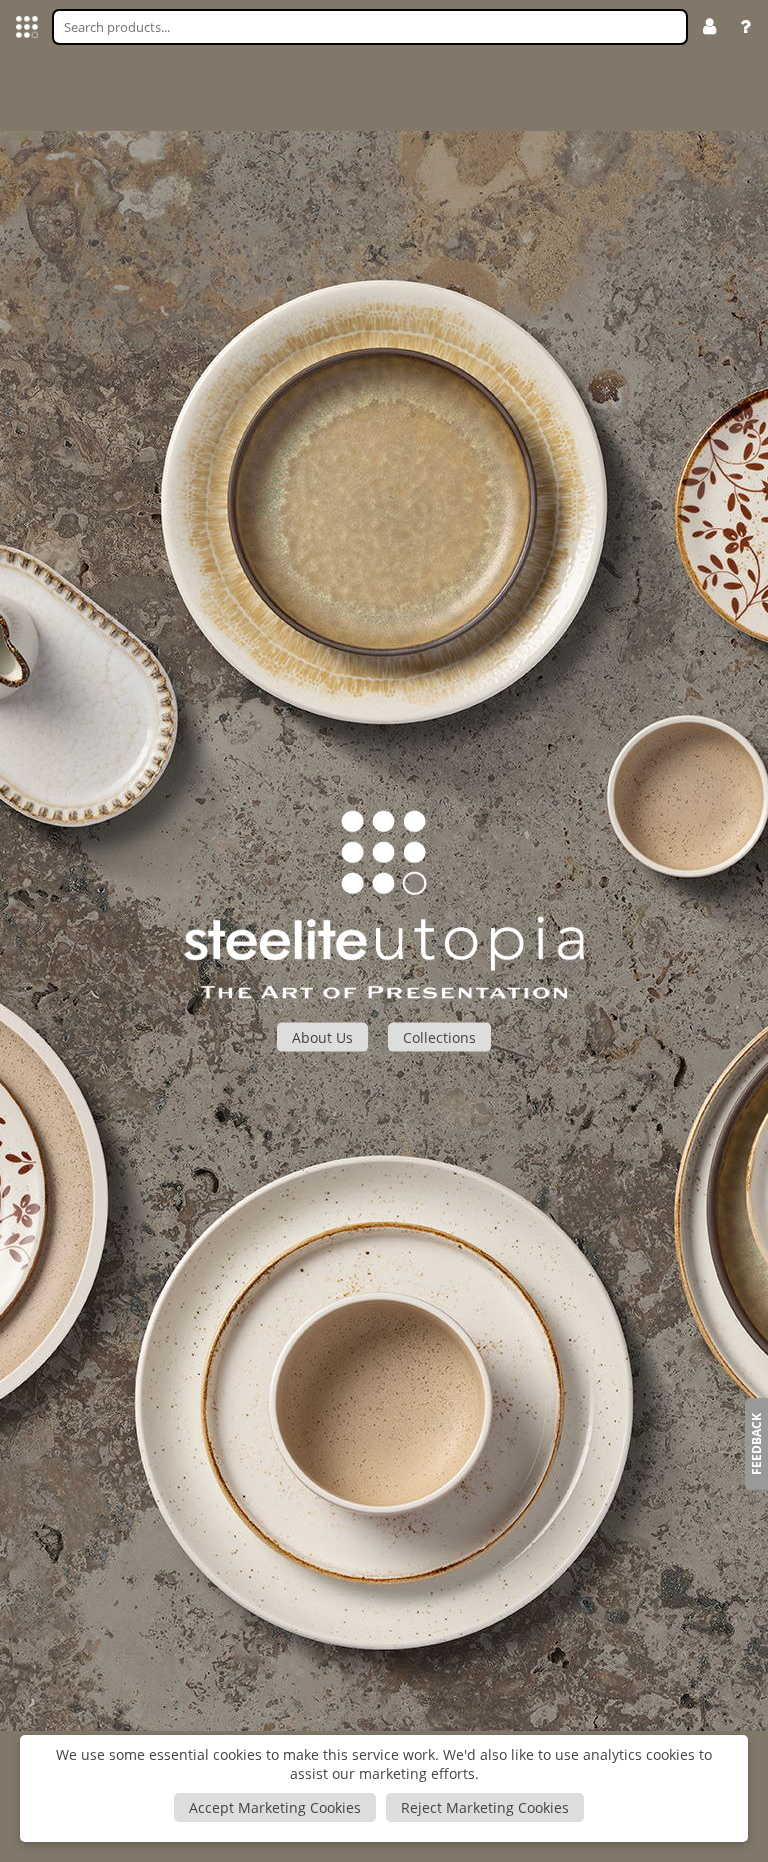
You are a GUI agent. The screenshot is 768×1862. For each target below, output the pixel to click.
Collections (439, 1036)
